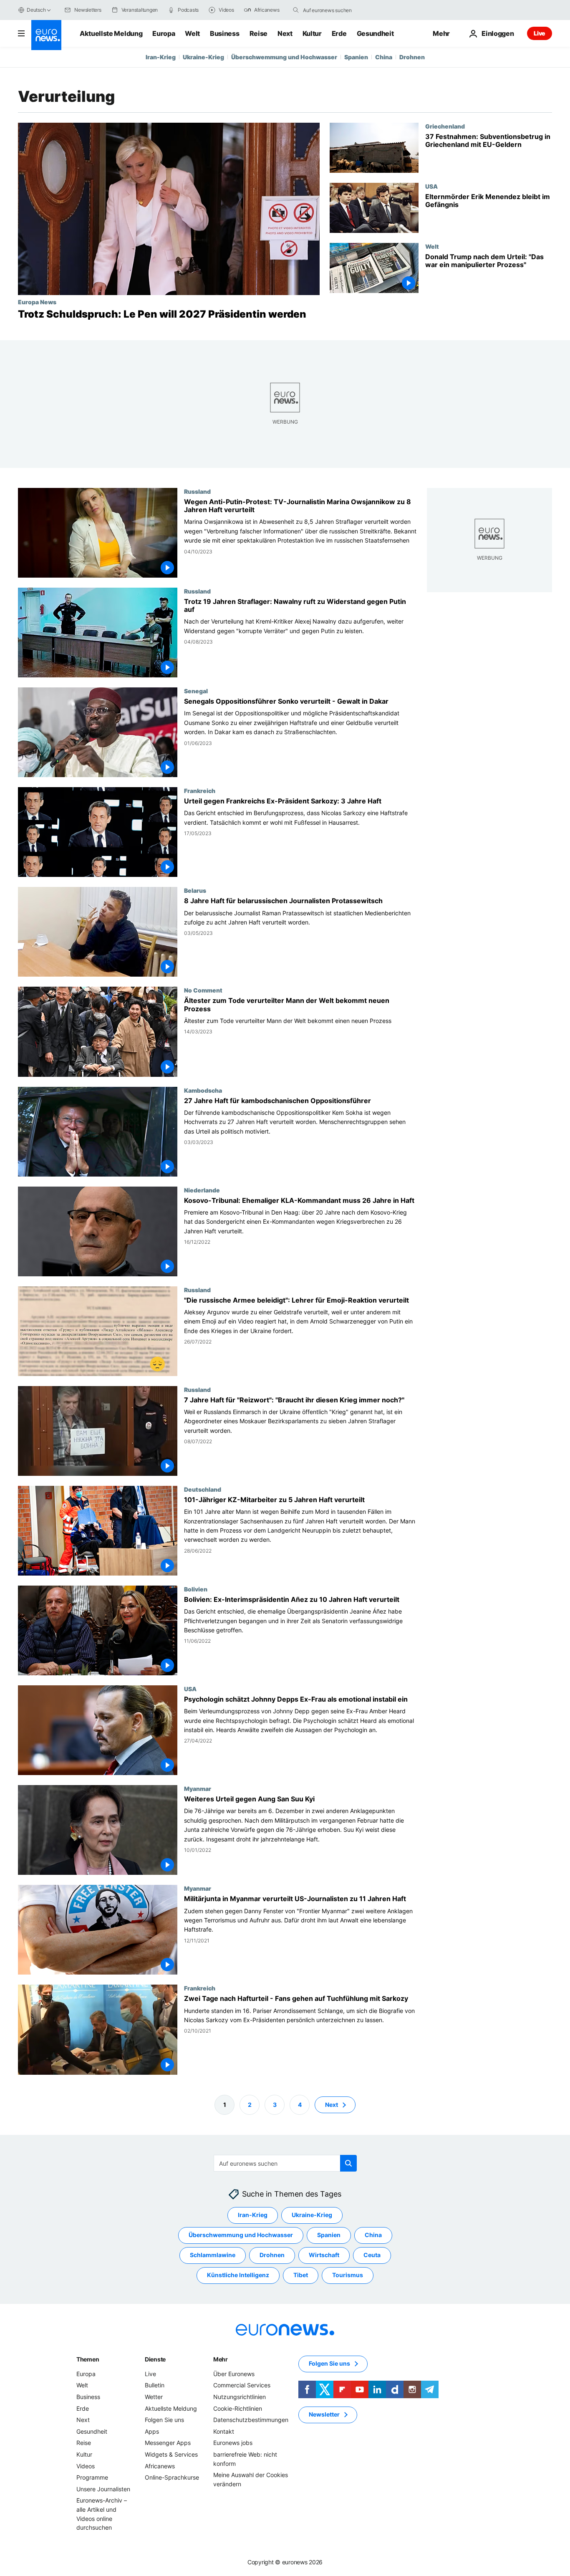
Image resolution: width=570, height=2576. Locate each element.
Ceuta (372, 2255)
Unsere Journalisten (103, 2489)
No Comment (203, 990)
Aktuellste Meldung (111, 33)
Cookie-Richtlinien (238, 2408)
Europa (164, 33)
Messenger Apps (168, 2443)
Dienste (155, 2359)
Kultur (312, 33)
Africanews (160, 2466)
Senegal (196, 691)
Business (224, 33)
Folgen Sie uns (164, 2420)
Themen (88, 2359)
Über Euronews (234, 2374)
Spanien (356, 57)
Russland (197, 491)
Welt (192, 33)
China (384, 57)
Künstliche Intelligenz (238, 2275)
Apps (152, 2431)
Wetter (154, 2397)
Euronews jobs (233, 2443)
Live (540, 33)
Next (285, 33)
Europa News (37, 302)
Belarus (195, 891)
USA (431, 186)
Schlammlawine (213, 2255)
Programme (92, 2477)
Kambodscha (203, 1090)
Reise (259, 33)
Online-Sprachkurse (172, 2477)
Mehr (221, 2359)
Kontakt (224, 2431)
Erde (339, 33)
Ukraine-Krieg (203, 57)
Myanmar (198, 1789)
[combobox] (338, 10)
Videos (86, 2466)
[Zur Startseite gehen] (46, 35)
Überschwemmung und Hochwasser (284, 57)
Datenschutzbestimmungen (251, 2420)
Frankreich (200, 791)
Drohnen (412, 57)
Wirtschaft (324, 2255)
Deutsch (36, 10)
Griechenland (445, 126)
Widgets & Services (171, 2454)
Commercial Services (242, 2385)
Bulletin (155, 2385)
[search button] (296, 10)
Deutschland (203, 1489)
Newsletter (324, 2414)
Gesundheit (375, 33)
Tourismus (348, 2275)
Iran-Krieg (161, 57)
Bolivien (196, 1589)
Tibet (301, 2275)
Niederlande (202, 1190)
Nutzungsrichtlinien (240, 2397)
